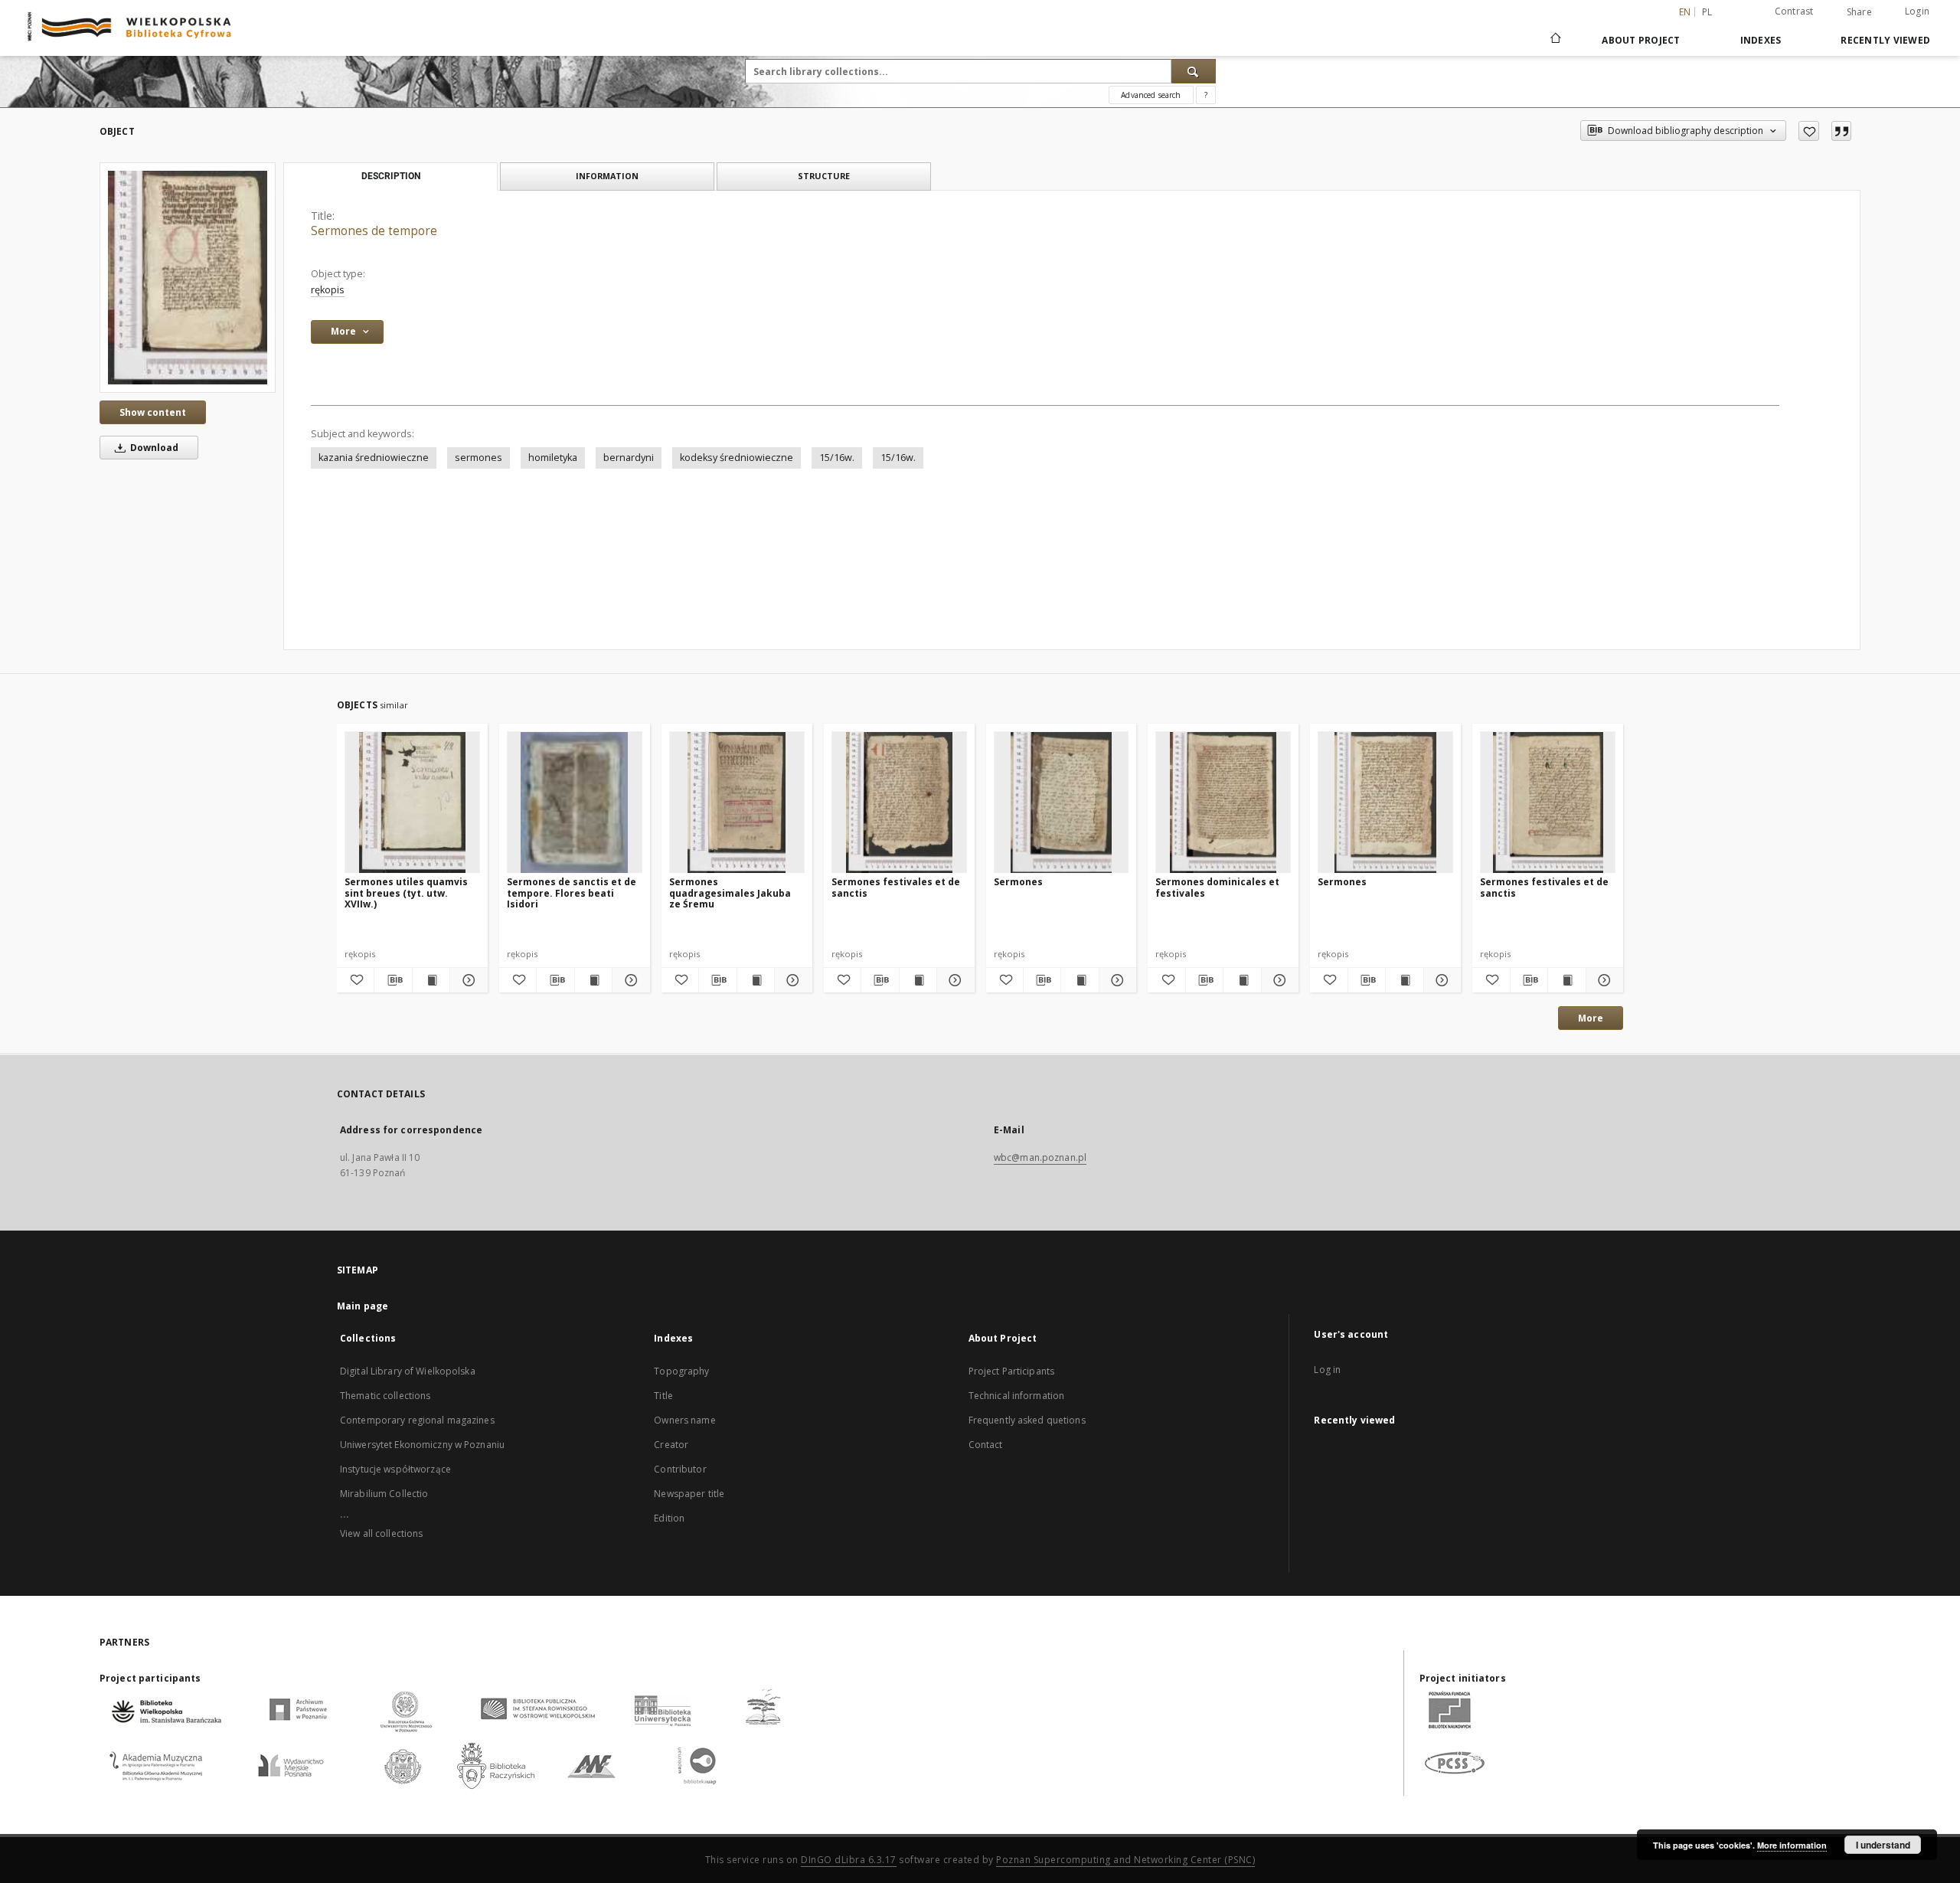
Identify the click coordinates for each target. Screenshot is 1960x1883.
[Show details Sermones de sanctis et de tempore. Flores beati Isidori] (629, 980)
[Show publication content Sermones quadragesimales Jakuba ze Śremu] (756, 980)
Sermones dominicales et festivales (1217, 887)
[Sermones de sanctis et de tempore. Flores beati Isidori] (575, 803)
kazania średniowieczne (374, 458)
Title (663, 1396)
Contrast (1794, 11)
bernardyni (629, 458)
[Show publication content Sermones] (1080, 980)
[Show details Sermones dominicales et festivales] (1278, 980)
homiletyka (553, 458)
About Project (1641, 40)
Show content (153, 412)
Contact (986, 1445)
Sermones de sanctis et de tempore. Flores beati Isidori (572, 892)
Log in (1327, 1370)
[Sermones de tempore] (188, 277)
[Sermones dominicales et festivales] (1223, 803)
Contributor (680, 1469)
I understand (1883, 1845)
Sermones (1018, 882)
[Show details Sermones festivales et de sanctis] (953, 980)
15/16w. (837, 458)
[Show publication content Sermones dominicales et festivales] (1242, 980)
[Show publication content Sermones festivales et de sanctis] (918, 980)
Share (1859, 12)
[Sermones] (1062, 803)
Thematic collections (385, 1396)
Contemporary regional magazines (417, 1420)
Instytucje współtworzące (395, 1469)
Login (1917, 11)
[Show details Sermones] (1116, 980)
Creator (671, 1445)
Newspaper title (689, 1494)
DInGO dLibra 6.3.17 (849, 1860)
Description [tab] (391, 176)
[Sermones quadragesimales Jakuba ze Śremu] (737, 803)
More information (1792, 1845)
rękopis (328, 290)
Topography (681, 1371)
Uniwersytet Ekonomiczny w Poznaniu (422, 1445)
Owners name (684, 1420)
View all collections (381, 1533)
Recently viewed (1885, 40)
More (1591, 1018)
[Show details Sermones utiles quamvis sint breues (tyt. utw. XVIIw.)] (466, 980)
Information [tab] (607, 176)
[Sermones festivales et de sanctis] (899, 803)
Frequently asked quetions (1027, 1420)
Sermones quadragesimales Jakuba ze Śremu (730, 892)
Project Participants (1011, 1371)
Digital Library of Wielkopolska (408, 1371)
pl (1707, 12)
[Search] (1194, 71)
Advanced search (1151, 95)
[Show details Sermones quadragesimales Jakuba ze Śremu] (791, 980)
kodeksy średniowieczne (737, 458)
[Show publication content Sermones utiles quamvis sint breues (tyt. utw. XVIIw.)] (431, 980)
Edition (669, 1518)
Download (153, 448)
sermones (479, 458)
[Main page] (1555, 40)
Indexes (1761, 40)
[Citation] (1841, 131)
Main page (363, 1306)
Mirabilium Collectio (384, 1494)
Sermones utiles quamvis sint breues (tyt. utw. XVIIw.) (406, 892)
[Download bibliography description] (393, 980)
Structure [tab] (824, 176)
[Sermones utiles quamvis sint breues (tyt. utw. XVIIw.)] (412, 803)
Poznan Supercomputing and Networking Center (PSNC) (1125, 1860)
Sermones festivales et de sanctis (896, 887)
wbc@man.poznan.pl (1040, 1157)
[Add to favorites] (1809, 131)
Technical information (1017, 1396)
